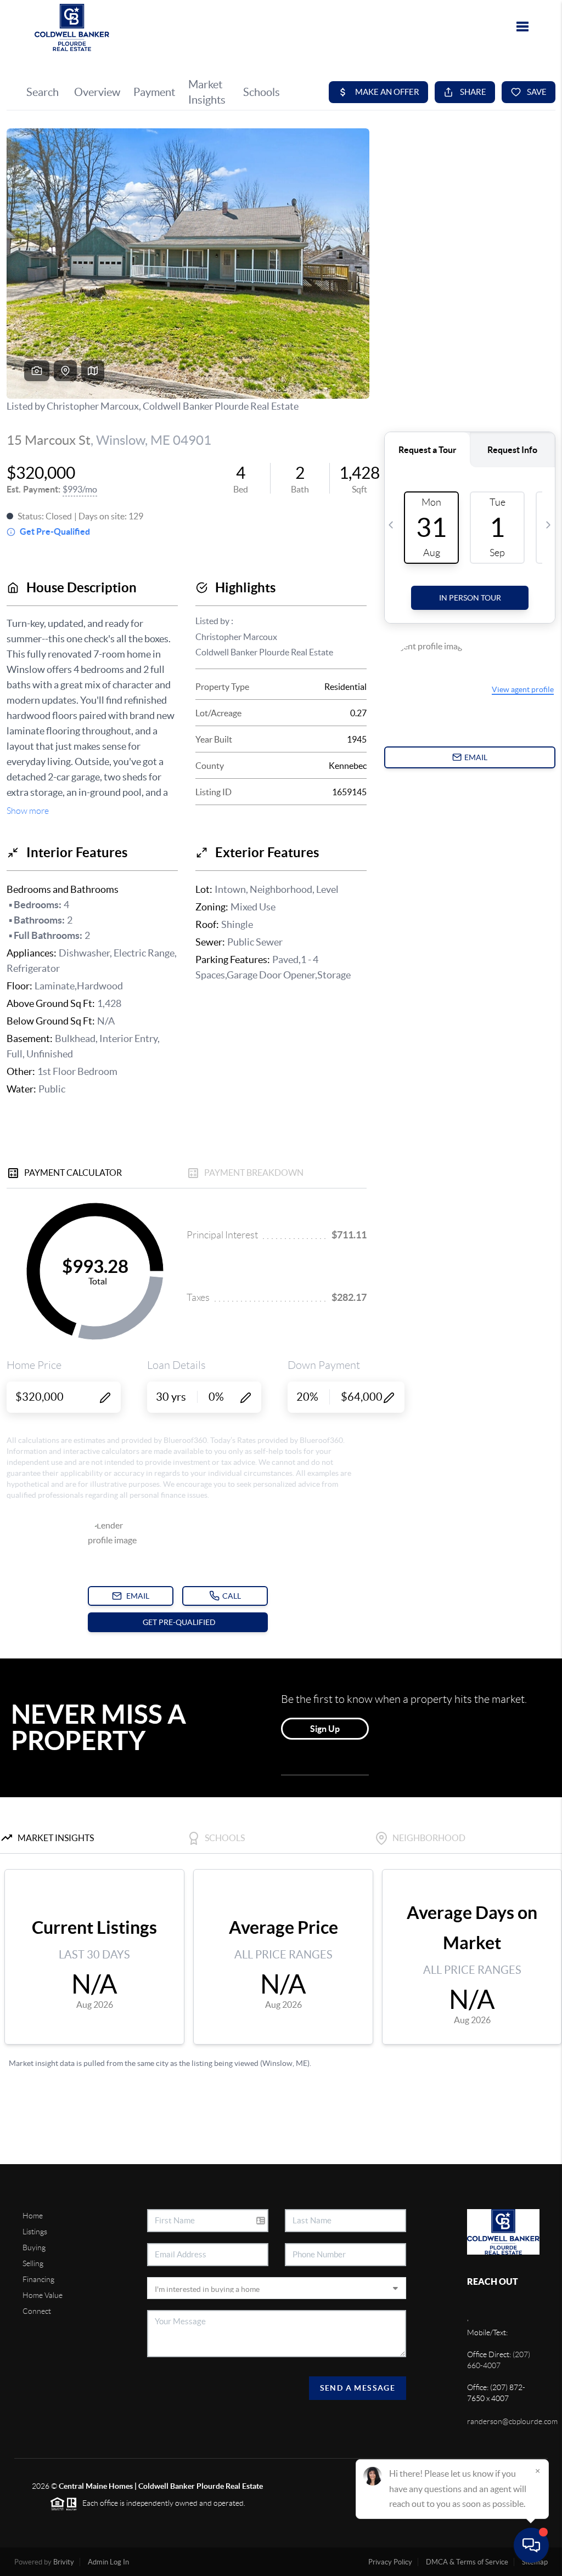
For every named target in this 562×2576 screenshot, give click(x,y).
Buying (34, 2247)
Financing (38, 2279)
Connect (37, 2311)
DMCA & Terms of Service (467, 2562)
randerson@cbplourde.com (512, 2421)
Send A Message (358, 2388)
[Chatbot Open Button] (531, 2545)
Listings (35, 2232)
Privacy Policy (390, 2562)
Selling (33, 2263)
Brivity (64, 2562)
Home (33, 2216)
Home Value (43, 2295)
